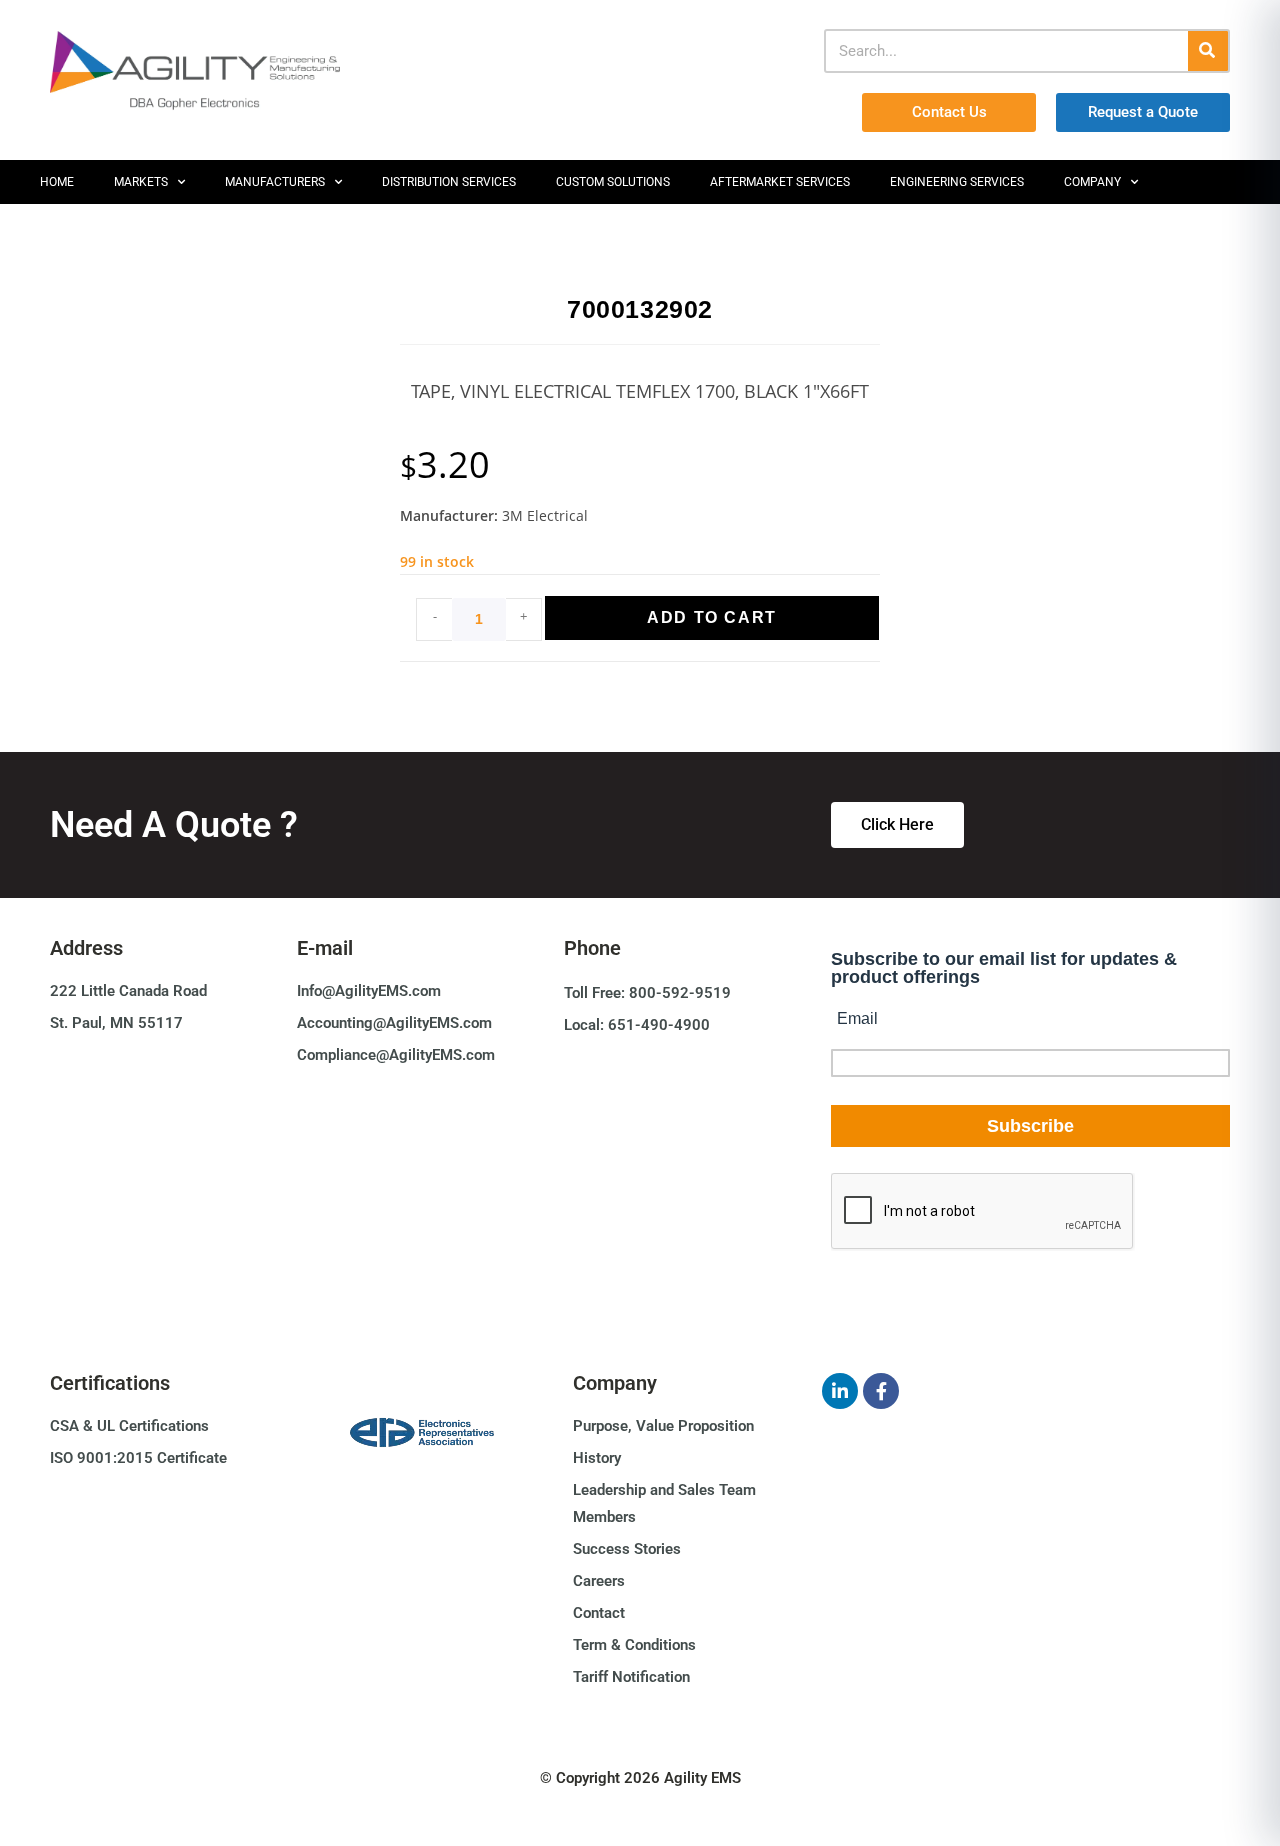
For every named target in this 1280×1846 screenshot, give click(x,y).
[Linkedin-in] (840, 1391)
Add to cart (712, 617)
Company (1092, 182)
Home (57, 182)
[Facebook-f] (881, 1391)
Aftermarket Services (780, 182)
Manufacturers (275, 182)
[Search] (1208, 51)
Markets (141, 182)
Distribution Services (449, 182)
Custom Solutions (613, 182)
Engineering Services (957, 182)
